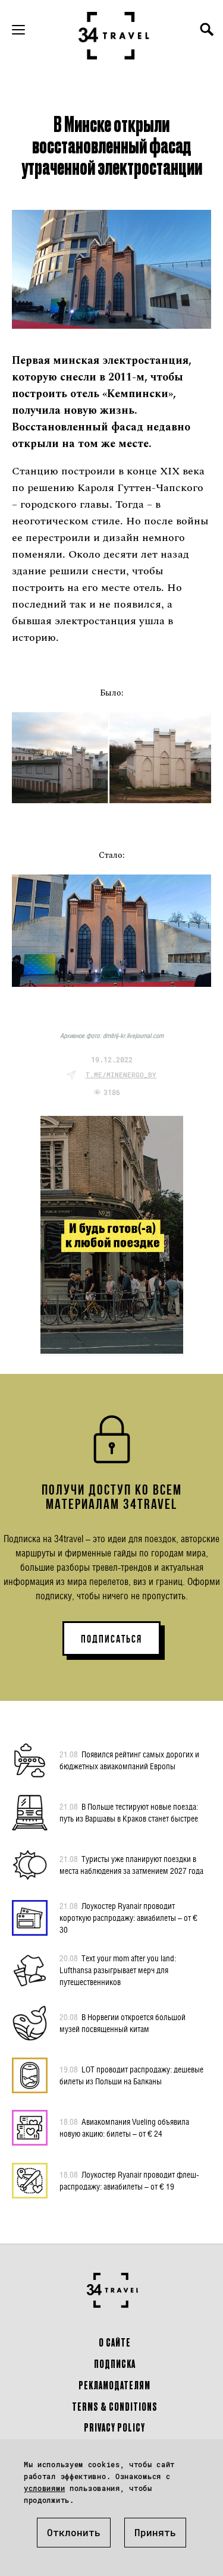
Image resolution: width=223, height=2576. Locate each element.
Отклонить (74, 2532)
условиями (44, 2488)
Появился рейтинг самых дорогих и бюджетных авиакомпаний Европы (129, 1760)
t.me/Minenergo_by (121, 1075)
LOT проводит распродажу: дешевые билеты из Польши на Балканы (131, 2075)
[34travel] (114, 36)
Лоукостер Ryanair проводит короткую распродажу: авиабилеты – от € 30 (128, 1918)
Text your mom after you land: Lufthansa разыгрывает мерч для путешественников (118, 1970)
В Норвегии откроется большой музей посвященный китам (123, 2023)
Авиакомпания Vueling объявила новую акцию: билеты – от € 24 (124, 2127)
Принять (155, 2532)
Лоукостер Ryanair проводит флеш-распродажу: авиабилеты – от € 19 (129, 2180)
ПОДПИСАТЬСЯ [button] (111, 1639)
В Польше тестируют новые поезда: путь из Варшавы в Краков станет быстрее (129, 1812)
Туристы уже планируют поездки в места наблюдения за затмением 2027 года (131, 1865)
